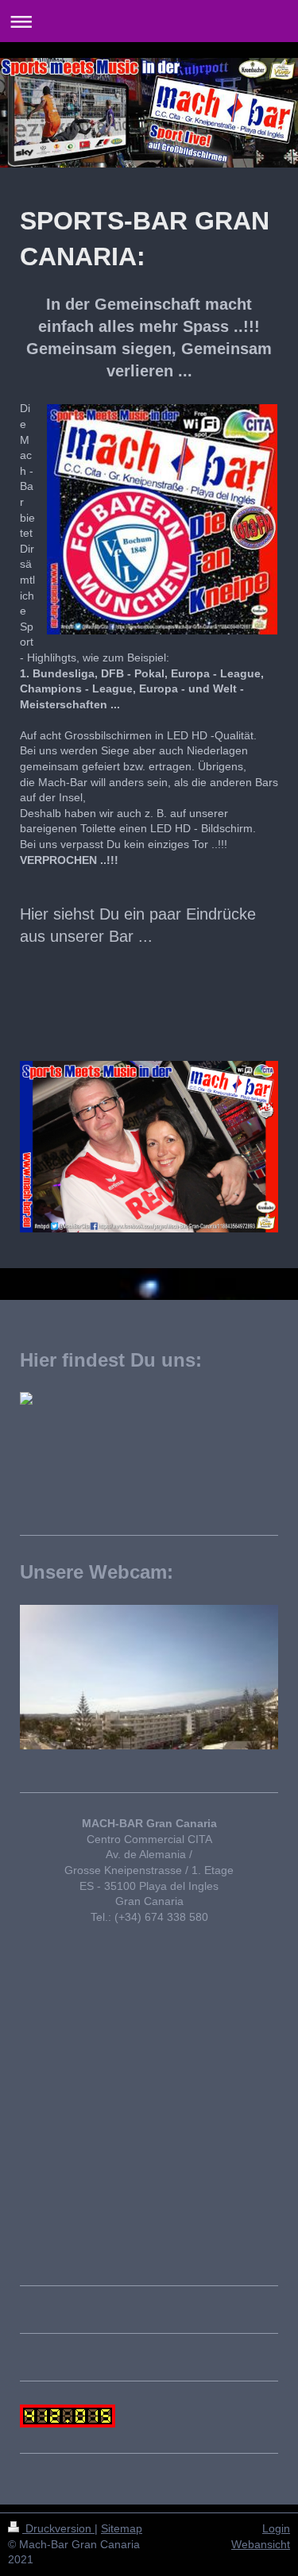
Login (276, 2528)
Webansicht (261, 2544)
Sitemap (122, 2528)
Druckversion (58, 2528)
